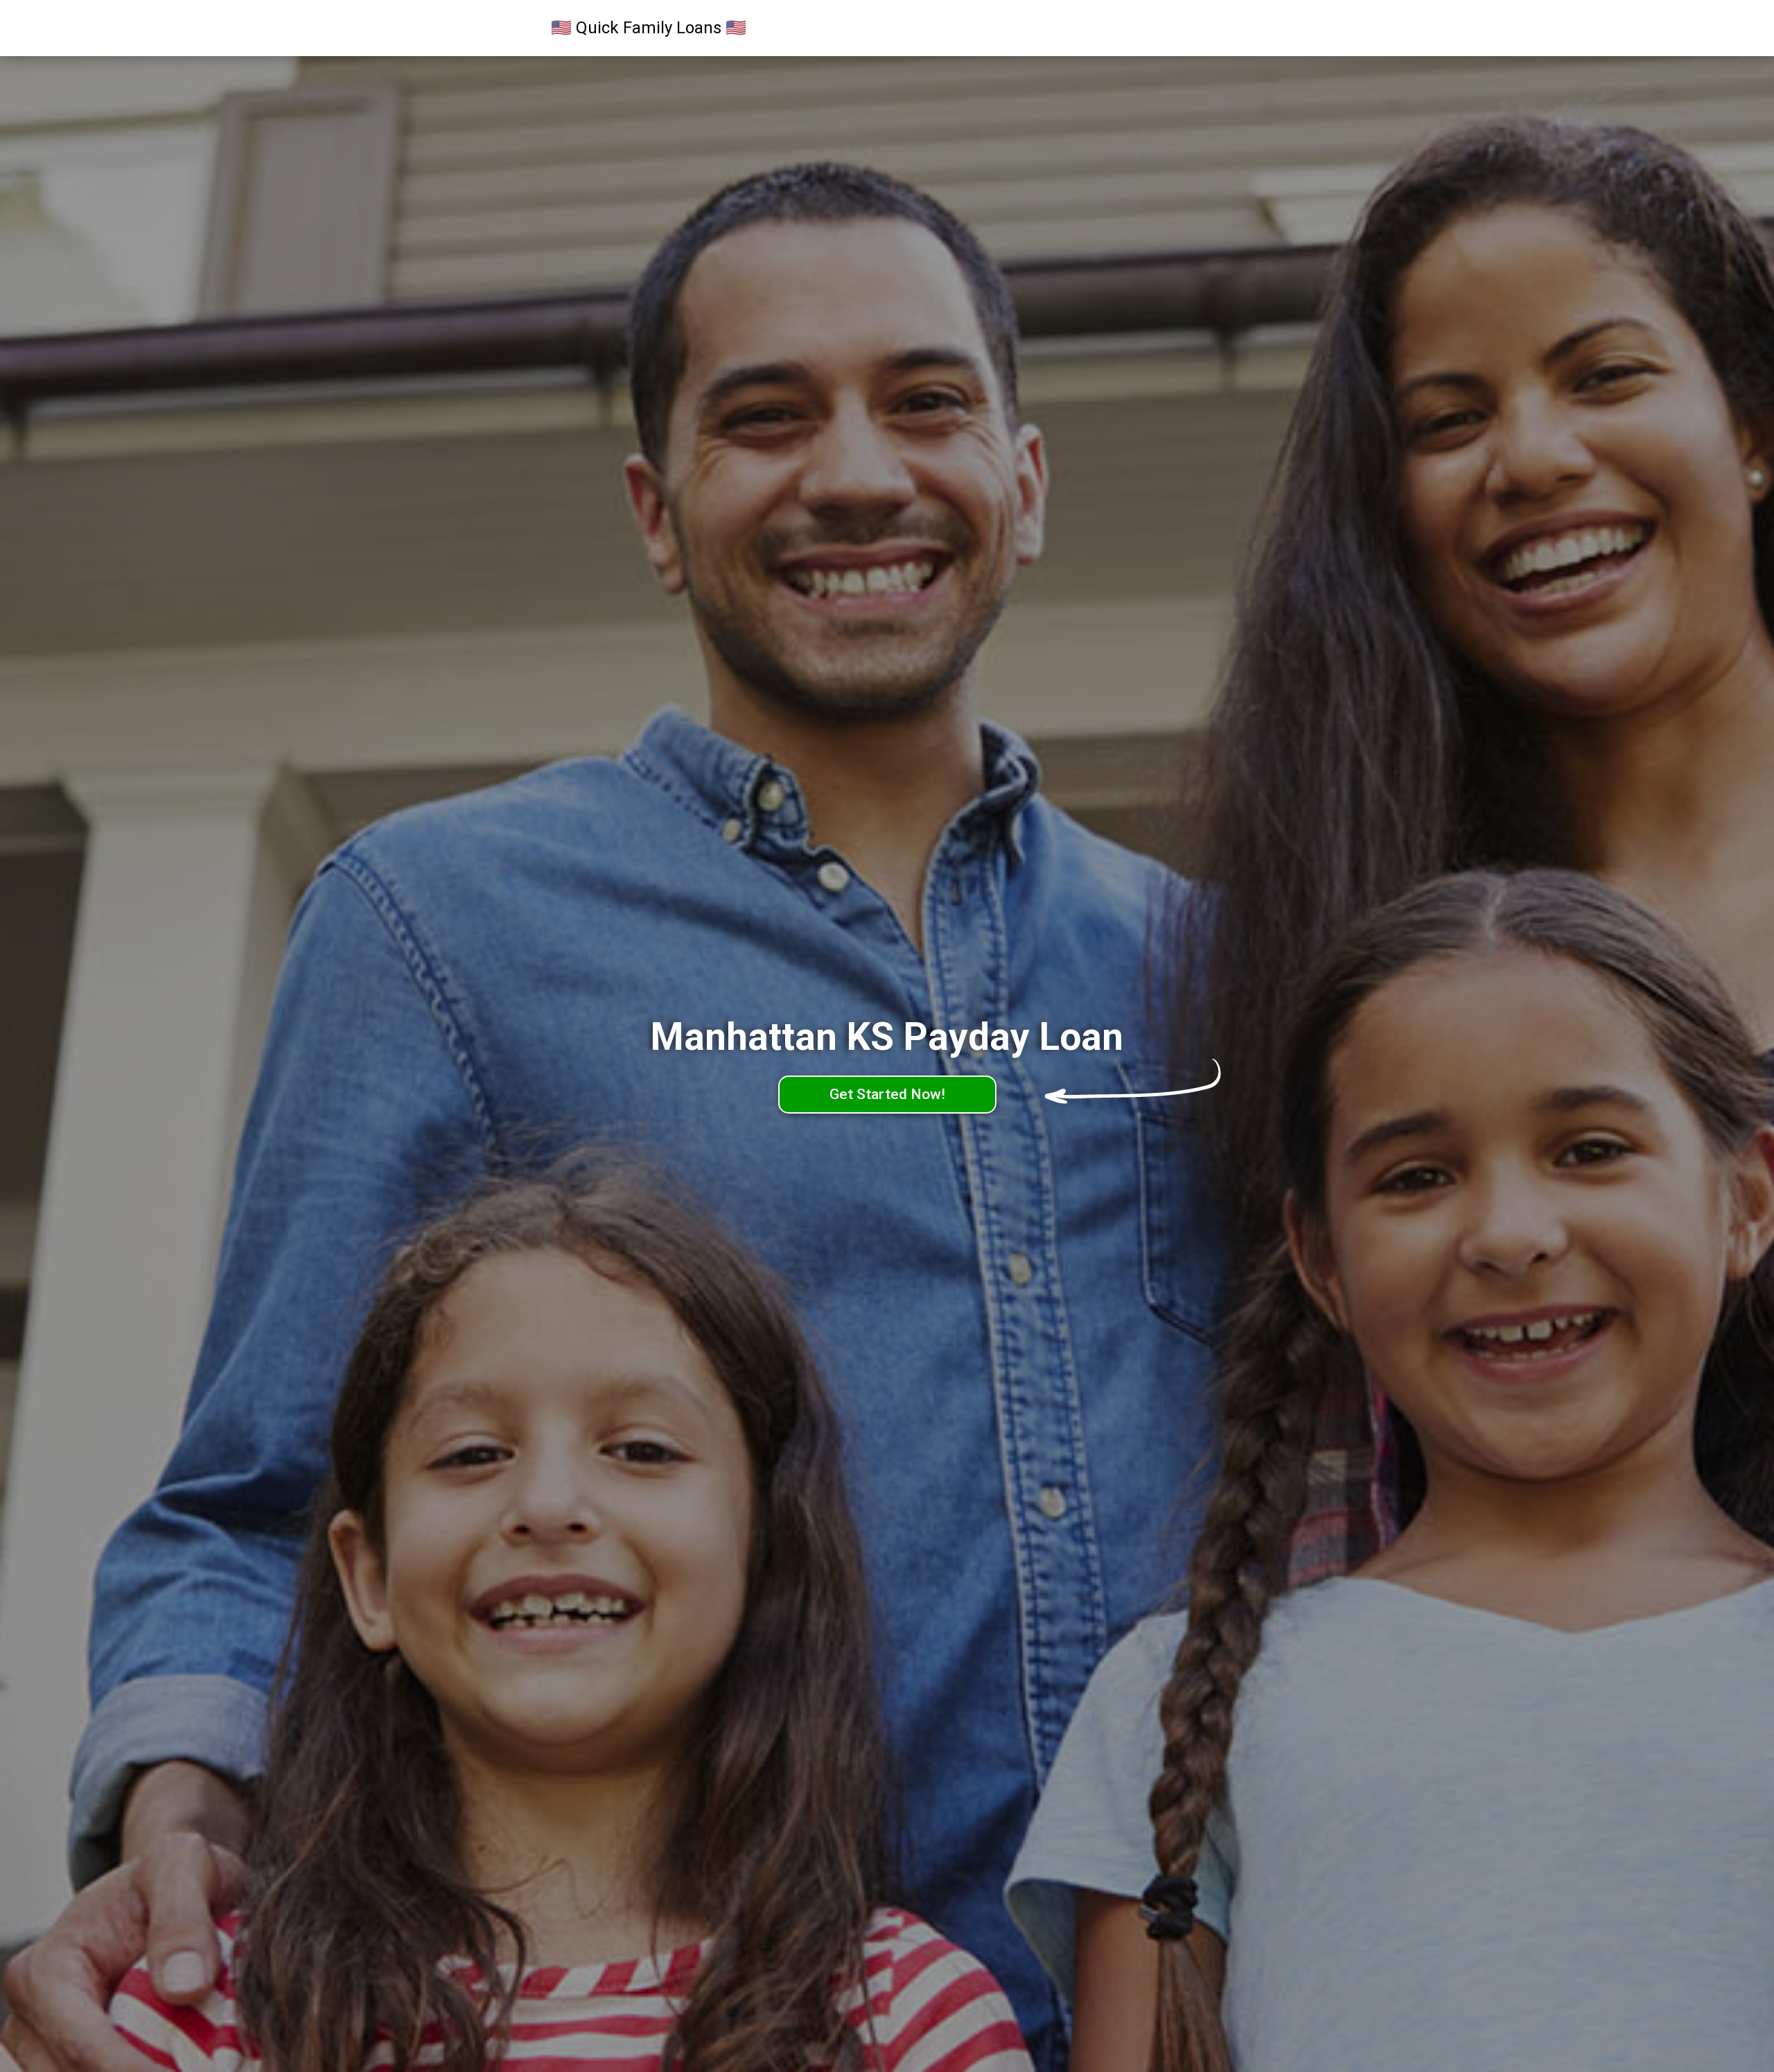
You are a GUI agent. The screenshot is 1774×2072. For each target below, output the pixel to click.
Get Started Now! (887, 1094)
